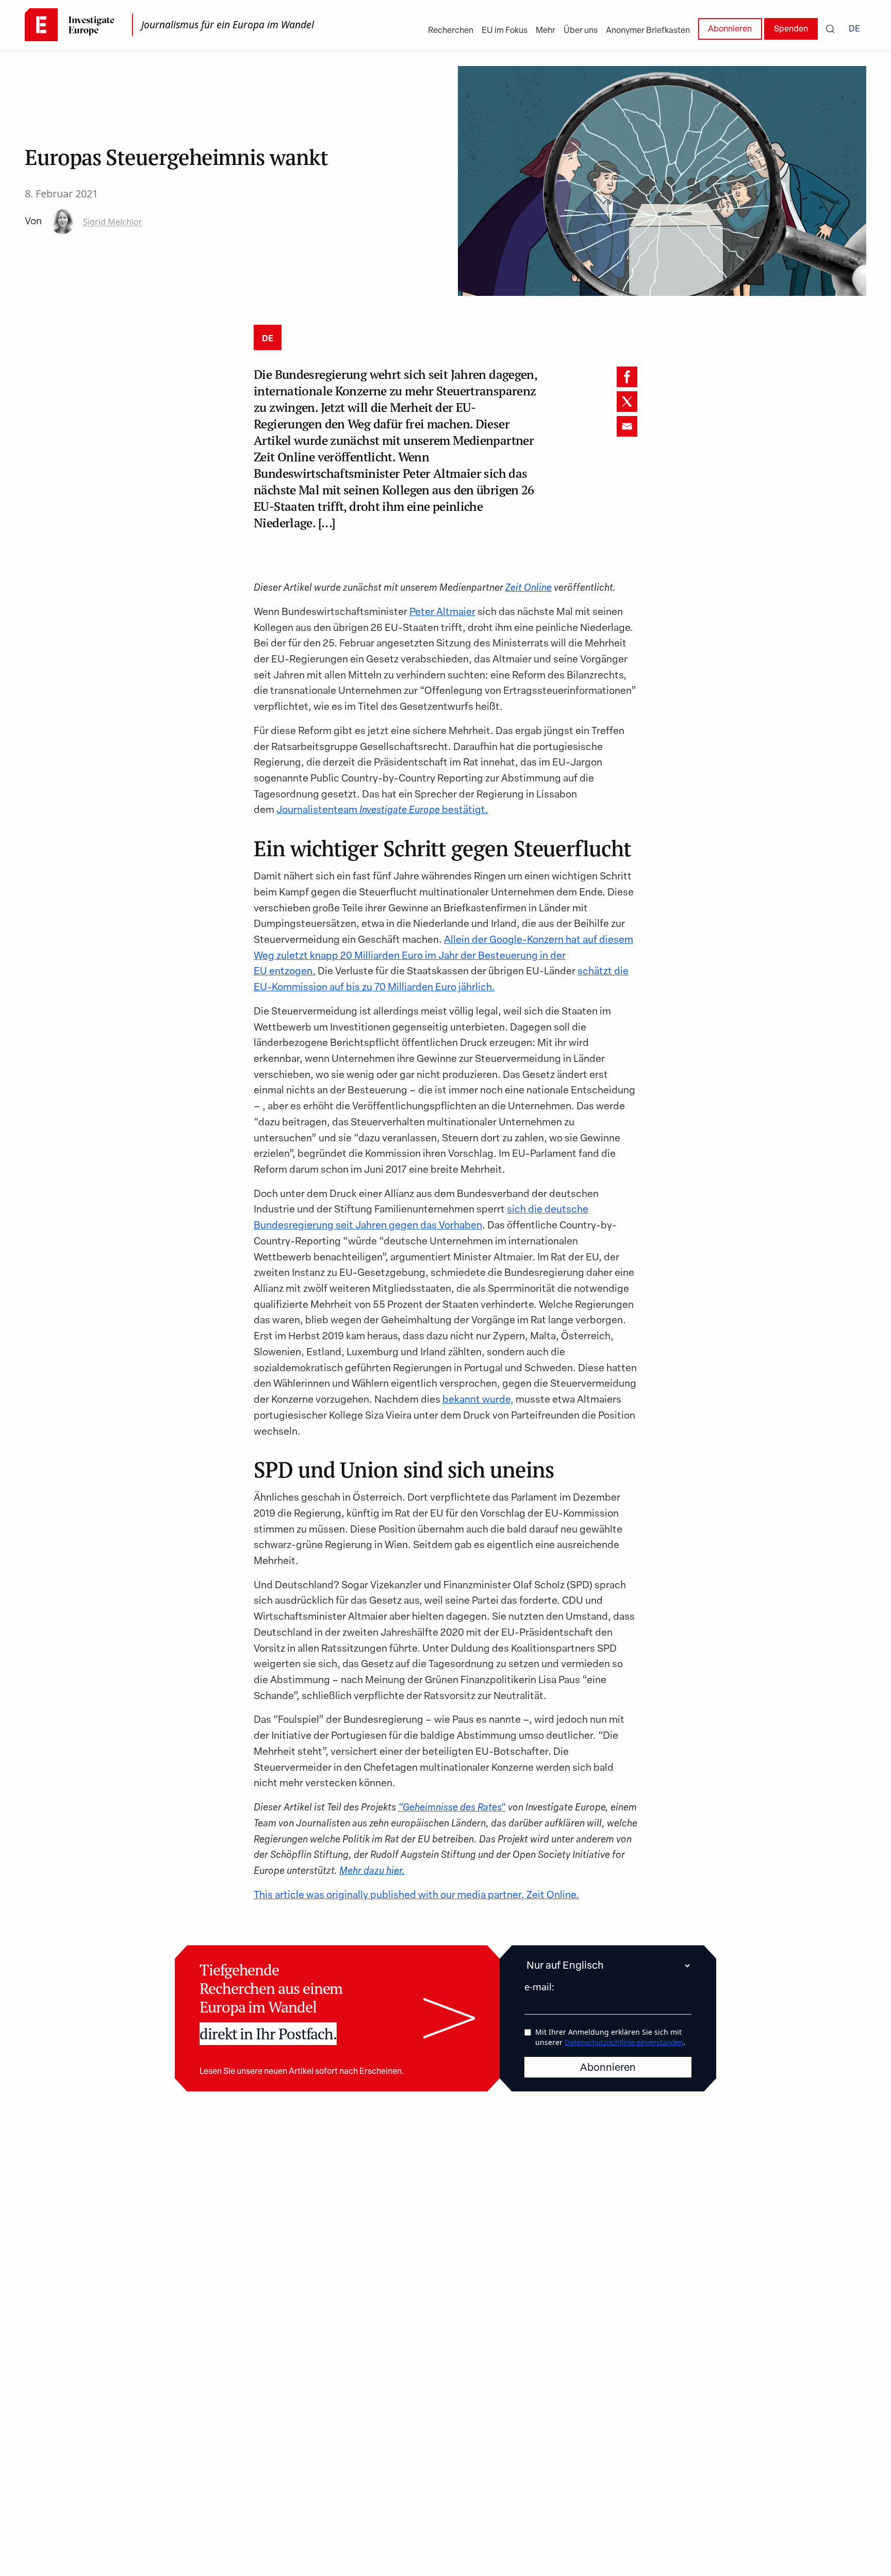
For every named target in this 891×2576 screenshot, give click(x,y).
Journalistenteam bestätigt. (382, 811)
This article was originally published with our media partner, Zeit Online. (416, 1896)
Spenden (791, 29)
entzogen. (292, 972)
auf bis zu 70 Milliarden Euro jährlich (411, 988)
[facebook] (627, 377)
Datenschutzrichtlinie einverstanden (624, 2043)
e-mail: (539, 1987)
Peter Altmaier (442, 613)
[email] (627, 426)
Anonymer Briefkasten (648, 31)
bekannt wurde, (478, 1400)
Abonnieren (730, 29)
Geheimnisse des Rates (452, 1808)
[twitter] (627, 402)
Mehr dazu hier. (372, 1872)
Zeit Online (529, 588)
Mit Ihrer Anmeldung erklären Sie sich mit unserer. (610, 2037)
